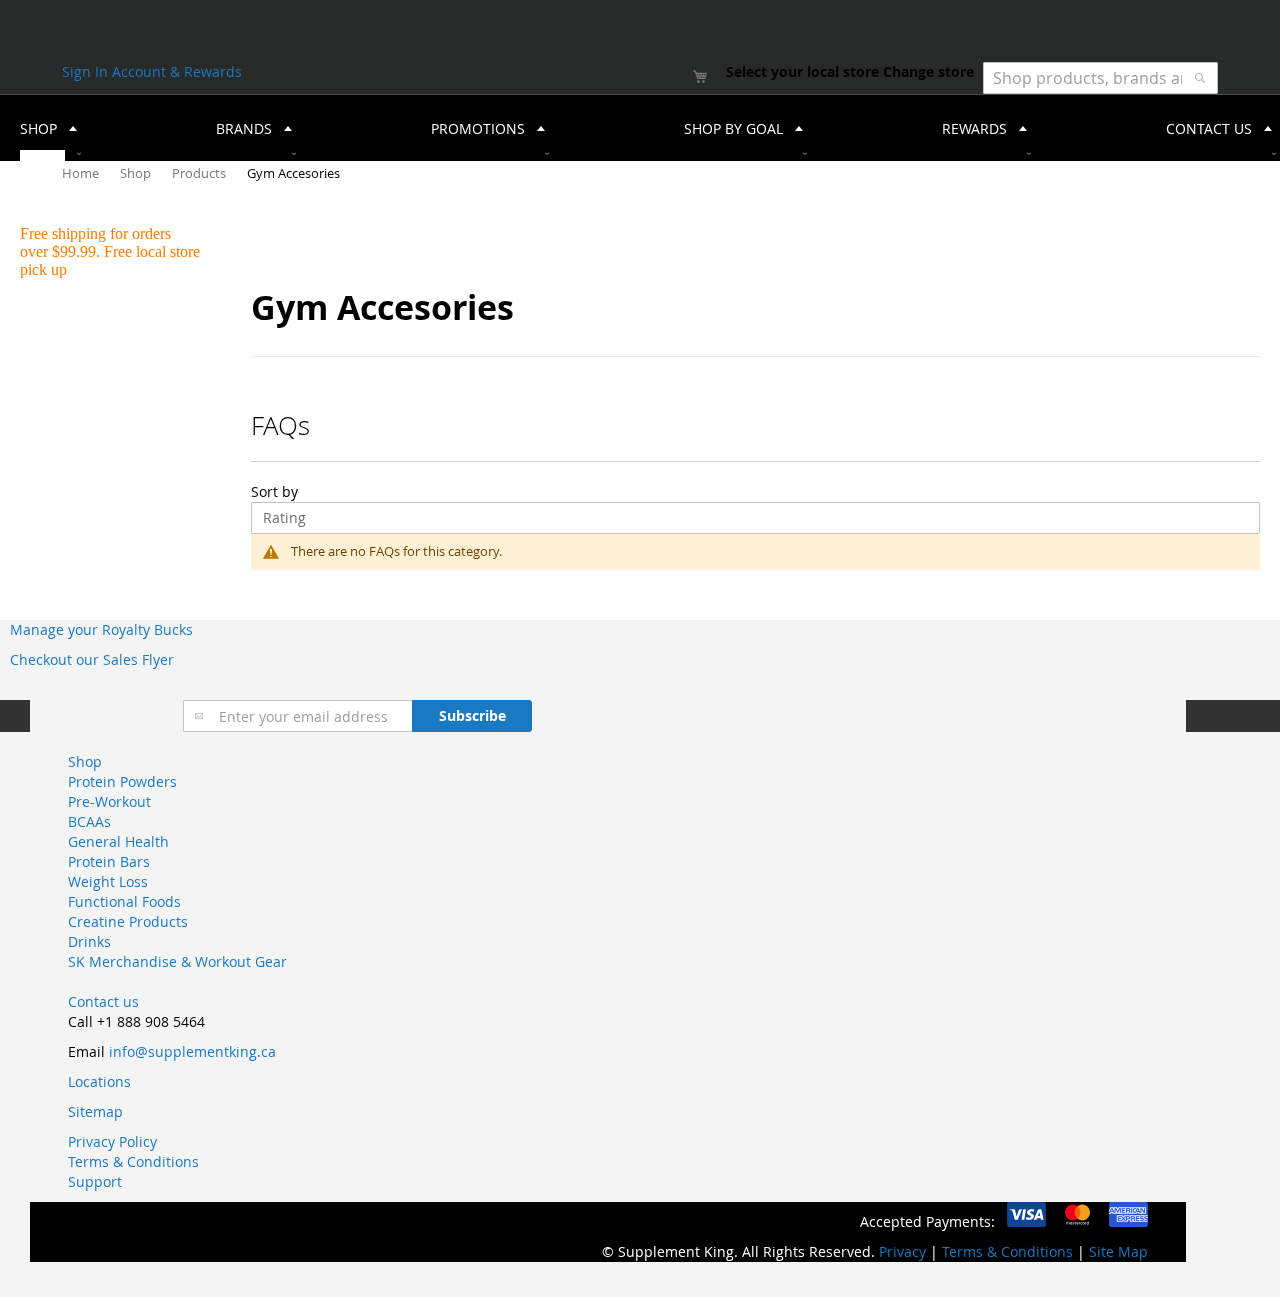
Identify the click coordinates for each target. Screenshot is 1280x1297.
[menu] (640, 128)
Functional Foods (124, 901)
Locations (99, 1081)
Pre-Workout (109, 801)
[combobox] (1100, 78)
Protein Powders (122, 781)
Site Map (1118, 1251)
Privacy (902, 1251)
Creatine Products (128, 921)
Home (82, 173)
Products (200, 173)
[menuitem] (42, 128)
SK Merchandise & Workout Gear (177, 961)
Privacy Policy (112, 1141)
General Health (118, 841)
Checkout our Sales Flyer (92, 659)
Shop (137, 173)
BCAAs (89, 821)
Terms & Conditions (133, 1161)
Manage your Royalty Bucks (101, 629)
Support (95, 1181)
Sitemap (95, 1111)
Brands (244, 128)
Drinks (89, 941)
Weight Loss (108, 881)
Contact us (103, 1001)
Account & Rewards (177, 71)
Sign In (87, 71)
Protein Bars (109, 861)
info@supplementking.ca (192, 1051)
